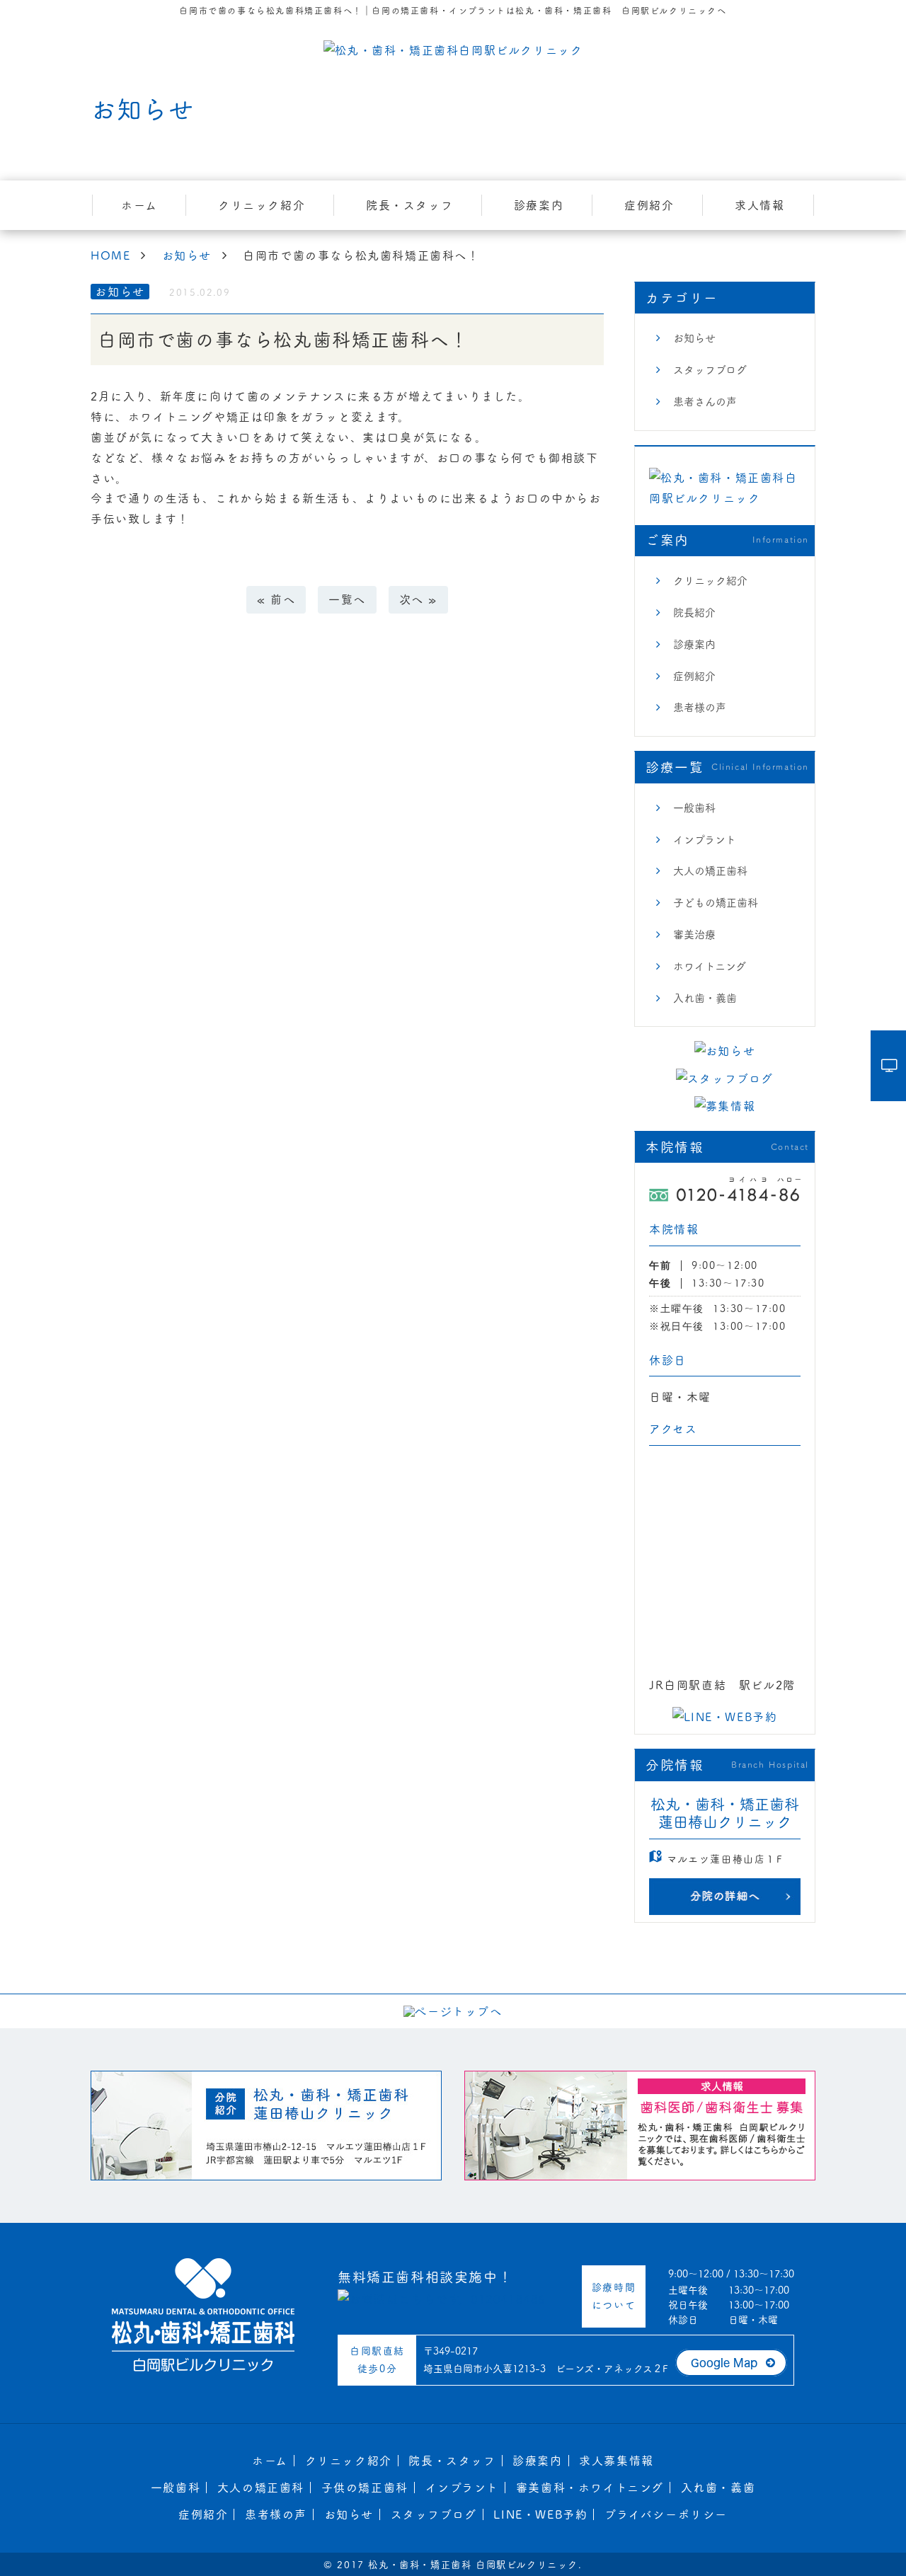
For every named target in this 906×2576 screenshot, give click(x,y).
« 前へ (276, 599)
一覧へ (347, 599)
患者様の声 (700, 707)
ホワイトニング (710, 966)
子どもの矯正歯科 (716, 903)
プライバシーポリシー (666, 2514)
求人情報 (759, 205)
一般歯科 (694, 808)
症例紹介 (649, 205)
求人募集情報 (617, 2461)
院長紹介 (694, 613)
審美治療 (694, 935)
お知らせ (694, 338)
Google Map (724, 2363)
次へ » (418, 599)
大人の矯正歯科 (710, 871)
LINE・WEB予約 (540, 2514)
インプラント (705, 840)
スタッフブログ (710, 370)
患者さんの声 (705, 402)
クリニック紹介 (262, 205)
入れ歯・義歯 (705, 998)
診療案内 (539, 205)
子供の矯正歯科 (365, 2488)
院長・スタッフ (409, 205)
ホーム (139, 205)
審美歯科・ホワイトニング (590, 2488)
